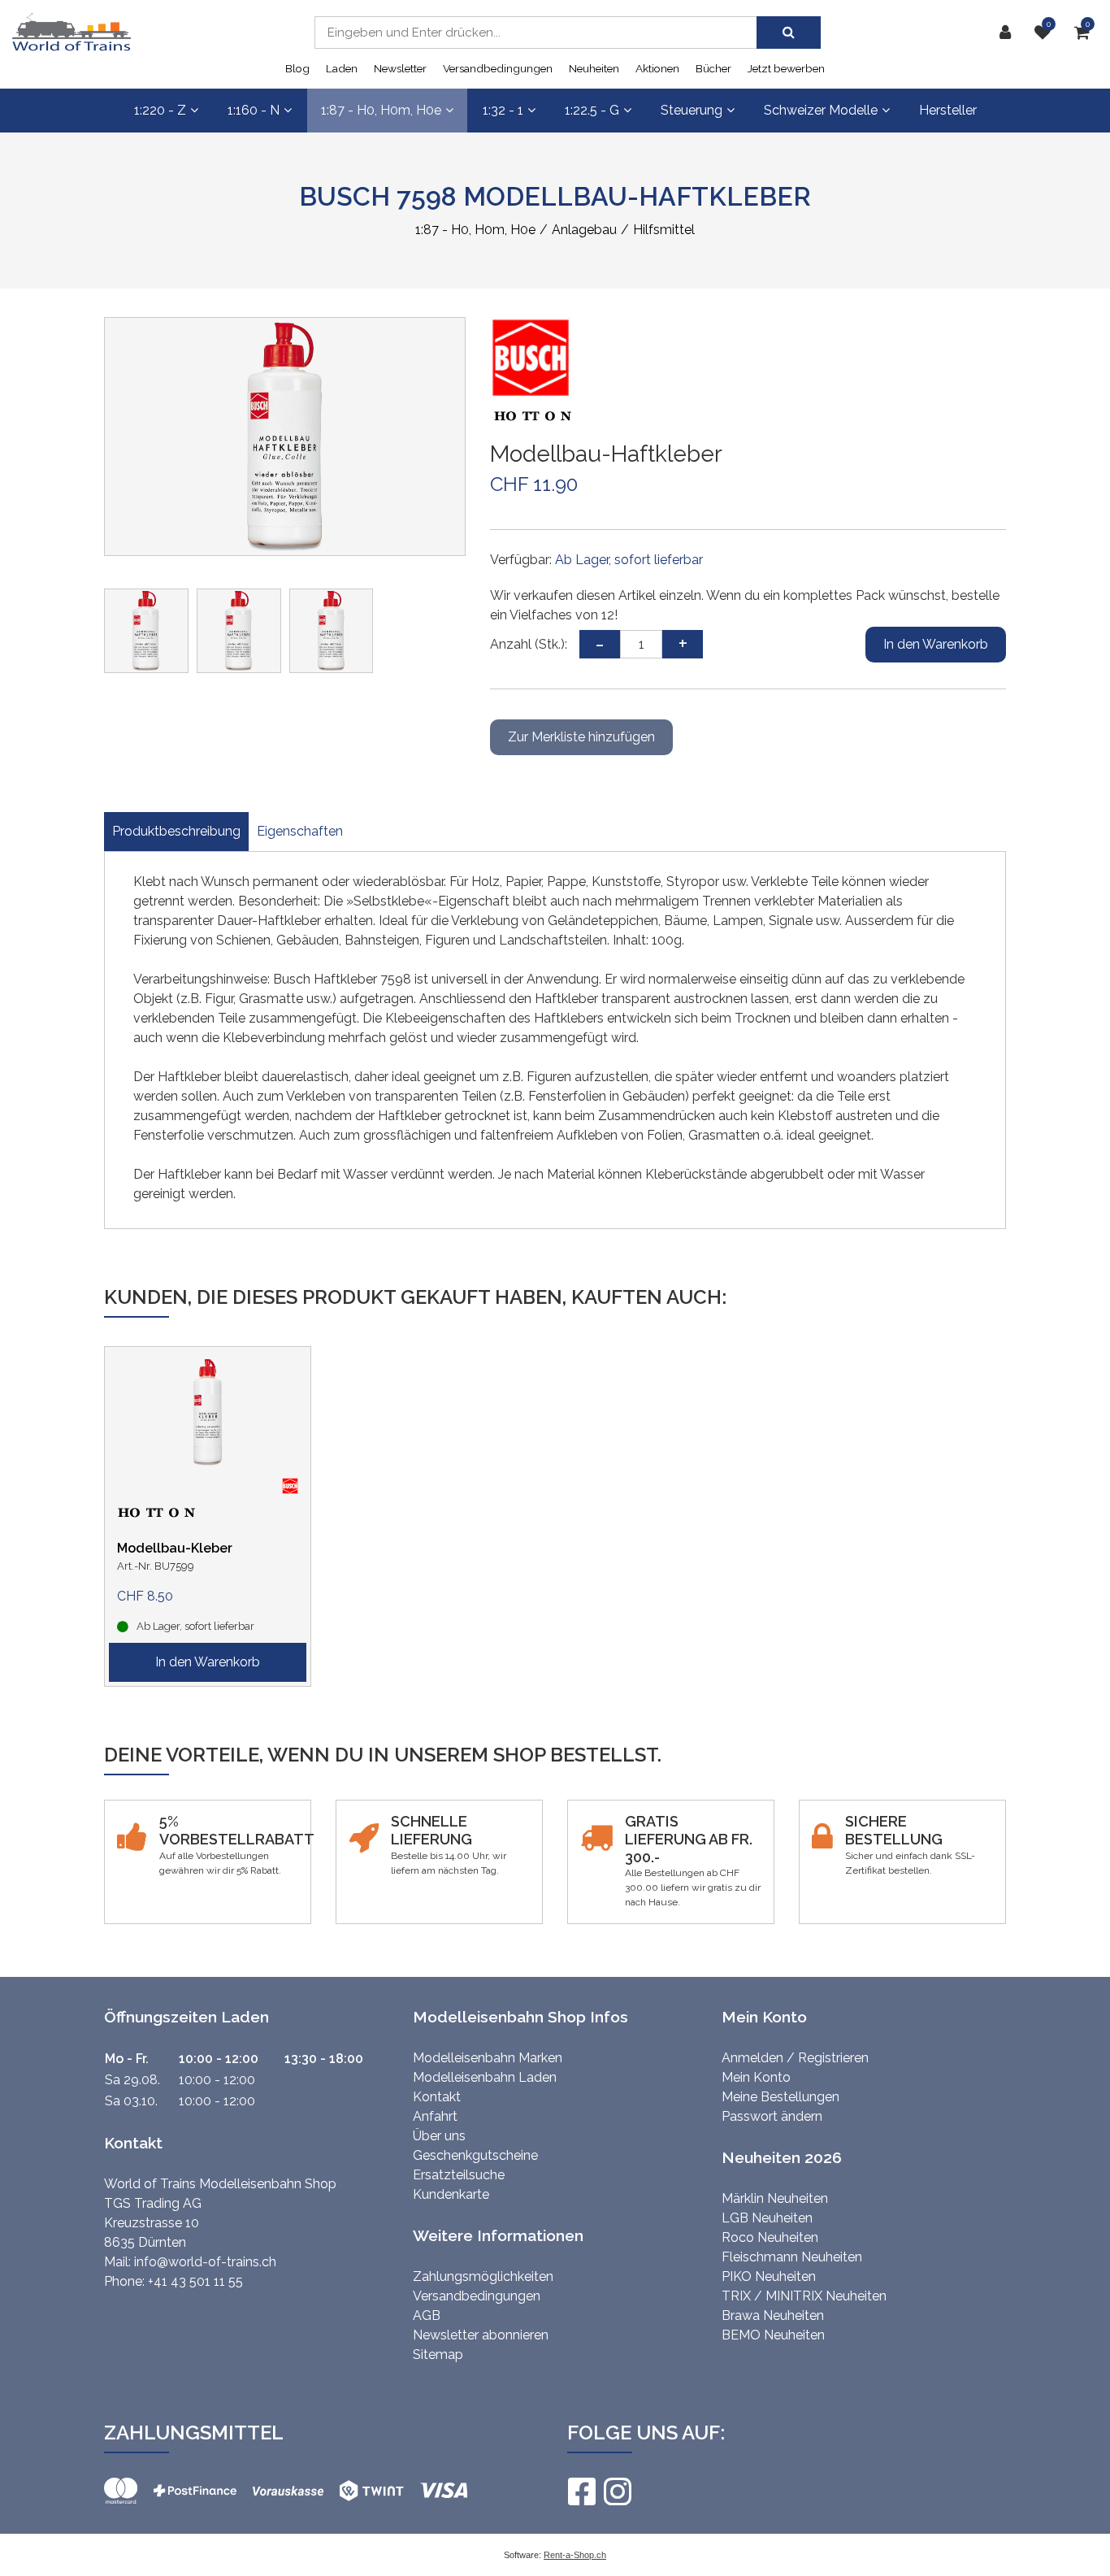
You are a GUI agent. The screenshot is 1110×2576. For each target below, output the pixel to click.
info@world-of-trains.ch (205, 2262)
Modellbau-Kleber (175, 1548)
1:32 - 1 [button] (503, 110)
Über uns (439, 2136)
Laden (342, 68)
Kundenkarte (451, 2194)
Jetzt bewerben (786, 68)
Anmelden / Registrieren (795, 2058)
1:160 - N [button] (254, 110)
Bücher (713, 68)
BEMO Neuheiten (773, 2335)
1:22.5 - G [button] (592, 110)
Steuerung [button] (692, 110)
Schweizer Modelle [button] (821, 110)
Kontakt (437, 2097)
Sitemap (438, 2354)
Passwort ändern (772, 2116)
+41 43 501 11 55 (195, 2281)
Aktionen (657, 68)
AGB (427, 2315)
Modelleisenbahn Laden (485, 2077)
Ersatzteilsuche (459, 2175)
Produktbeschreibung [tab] (176, 831)
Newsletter (400, 68)
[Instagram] (617, 2491)
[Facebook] (581, 2491)
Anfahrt (435, 2116)
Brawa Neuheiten (773, 2315)
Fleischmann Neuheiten (792, 2257)
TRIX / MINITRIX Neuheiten (804, 2296)
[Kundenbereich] (1009, 33)
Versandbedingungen (498, 68)
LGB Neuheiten (767, 2218)
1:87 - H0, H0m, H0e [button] (381, 110)
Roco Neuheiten (770, 2237)
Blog (297, 68)
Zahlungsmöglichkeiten (483, 2276)
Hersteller (948, 110)
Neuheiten (594, 68)
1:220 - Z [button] (160, 110)
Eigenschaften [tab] (300, 831)
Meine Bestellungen (780, 2097)
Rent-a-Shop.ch (575, 2555)
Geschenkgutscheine (475, 2155)
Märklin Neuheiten (775, 2198)
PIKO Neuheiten (769, 2276)
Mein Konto (756, 2077)
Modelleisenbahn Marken (488, 2058)
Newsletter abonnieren (481, 2335)
